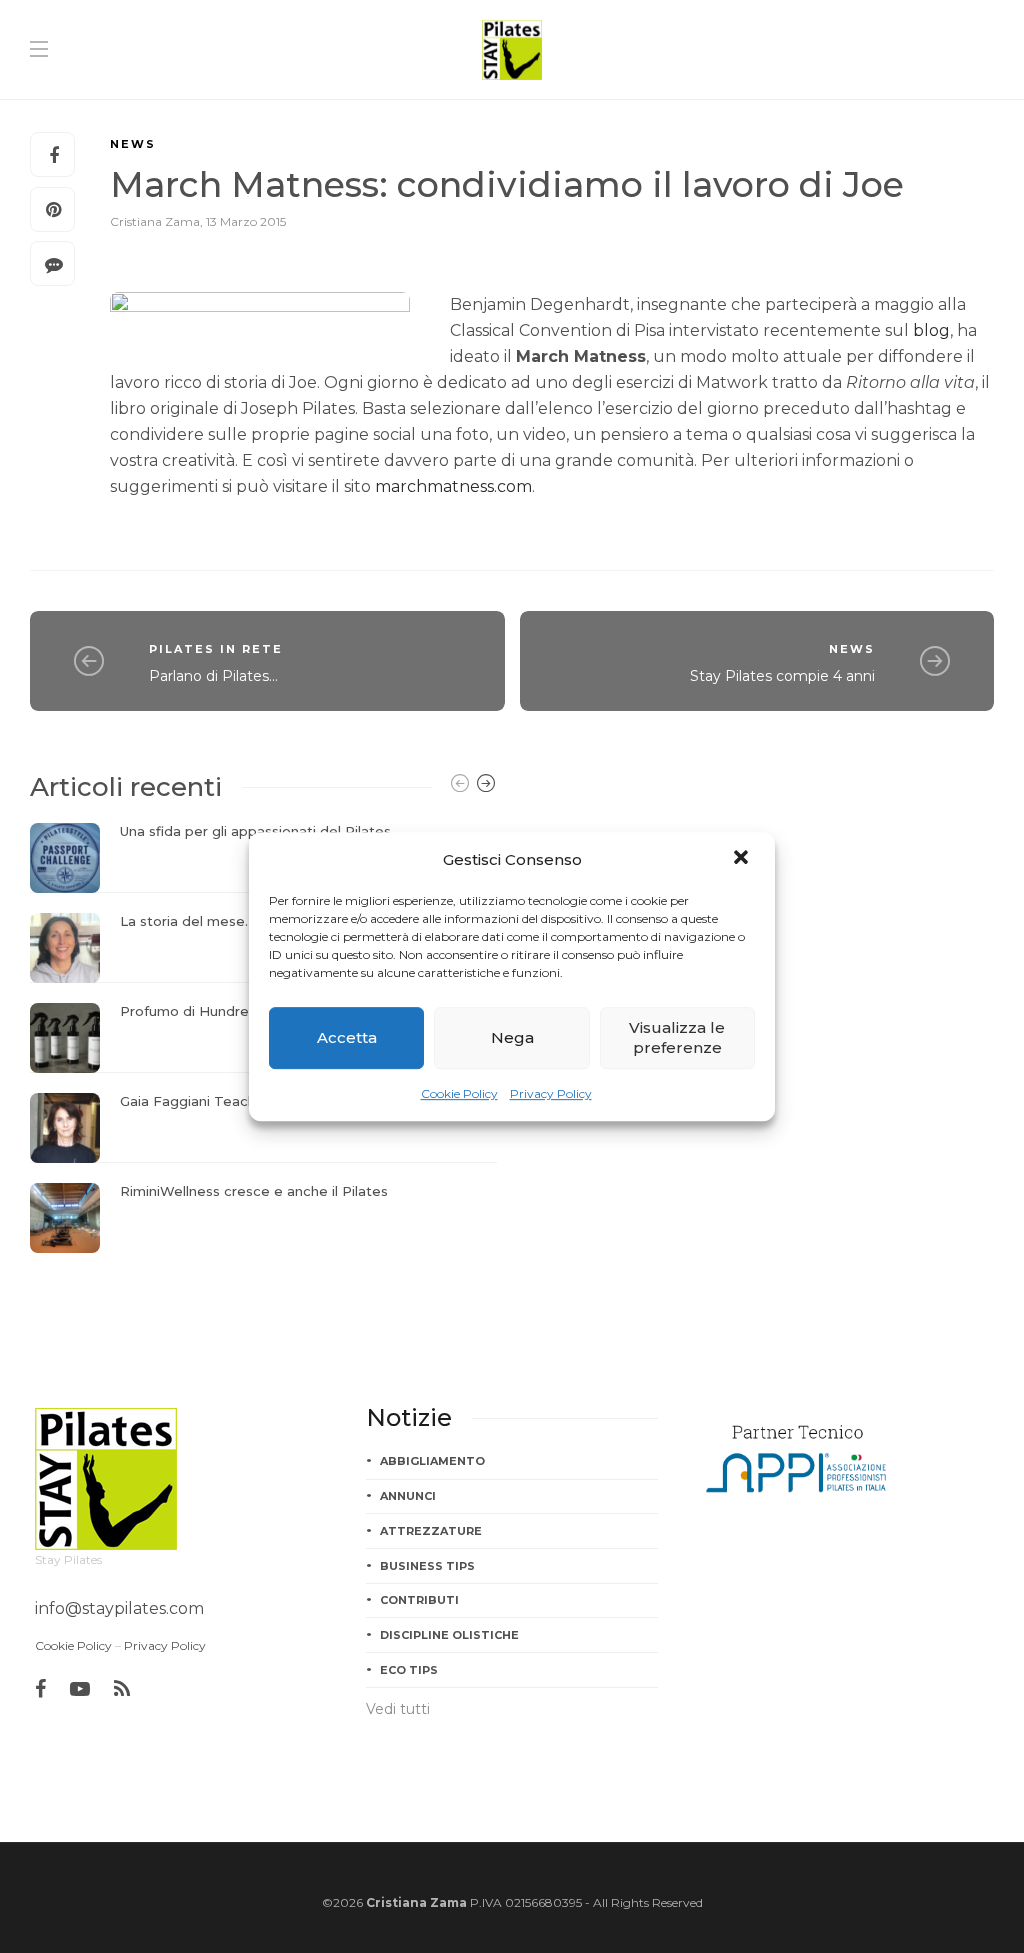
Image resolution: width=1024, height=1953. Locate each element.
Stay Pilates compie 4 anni (782, 676)
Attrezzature (431, 1531)
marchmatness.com (453, 486)
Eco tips (409, 1670)
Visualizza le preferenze (677, 1037)
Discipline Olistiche (449, 1635)
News (133, 144)
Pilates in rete (216, 649)
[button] (743, 859)
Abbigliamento (432, 1461)
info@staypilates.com (119, 1608)
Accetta (347, 1037)
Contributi (419, 1600)
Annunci (408, 1496)
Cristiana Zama (155, 221)
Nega (512, 1037)
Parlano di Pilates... (213, 676)
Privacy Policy (551, 1093)
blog (931, 330)
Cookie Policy (459, 1093)
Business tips (427, 1566)
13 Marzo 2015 (246, 221)
